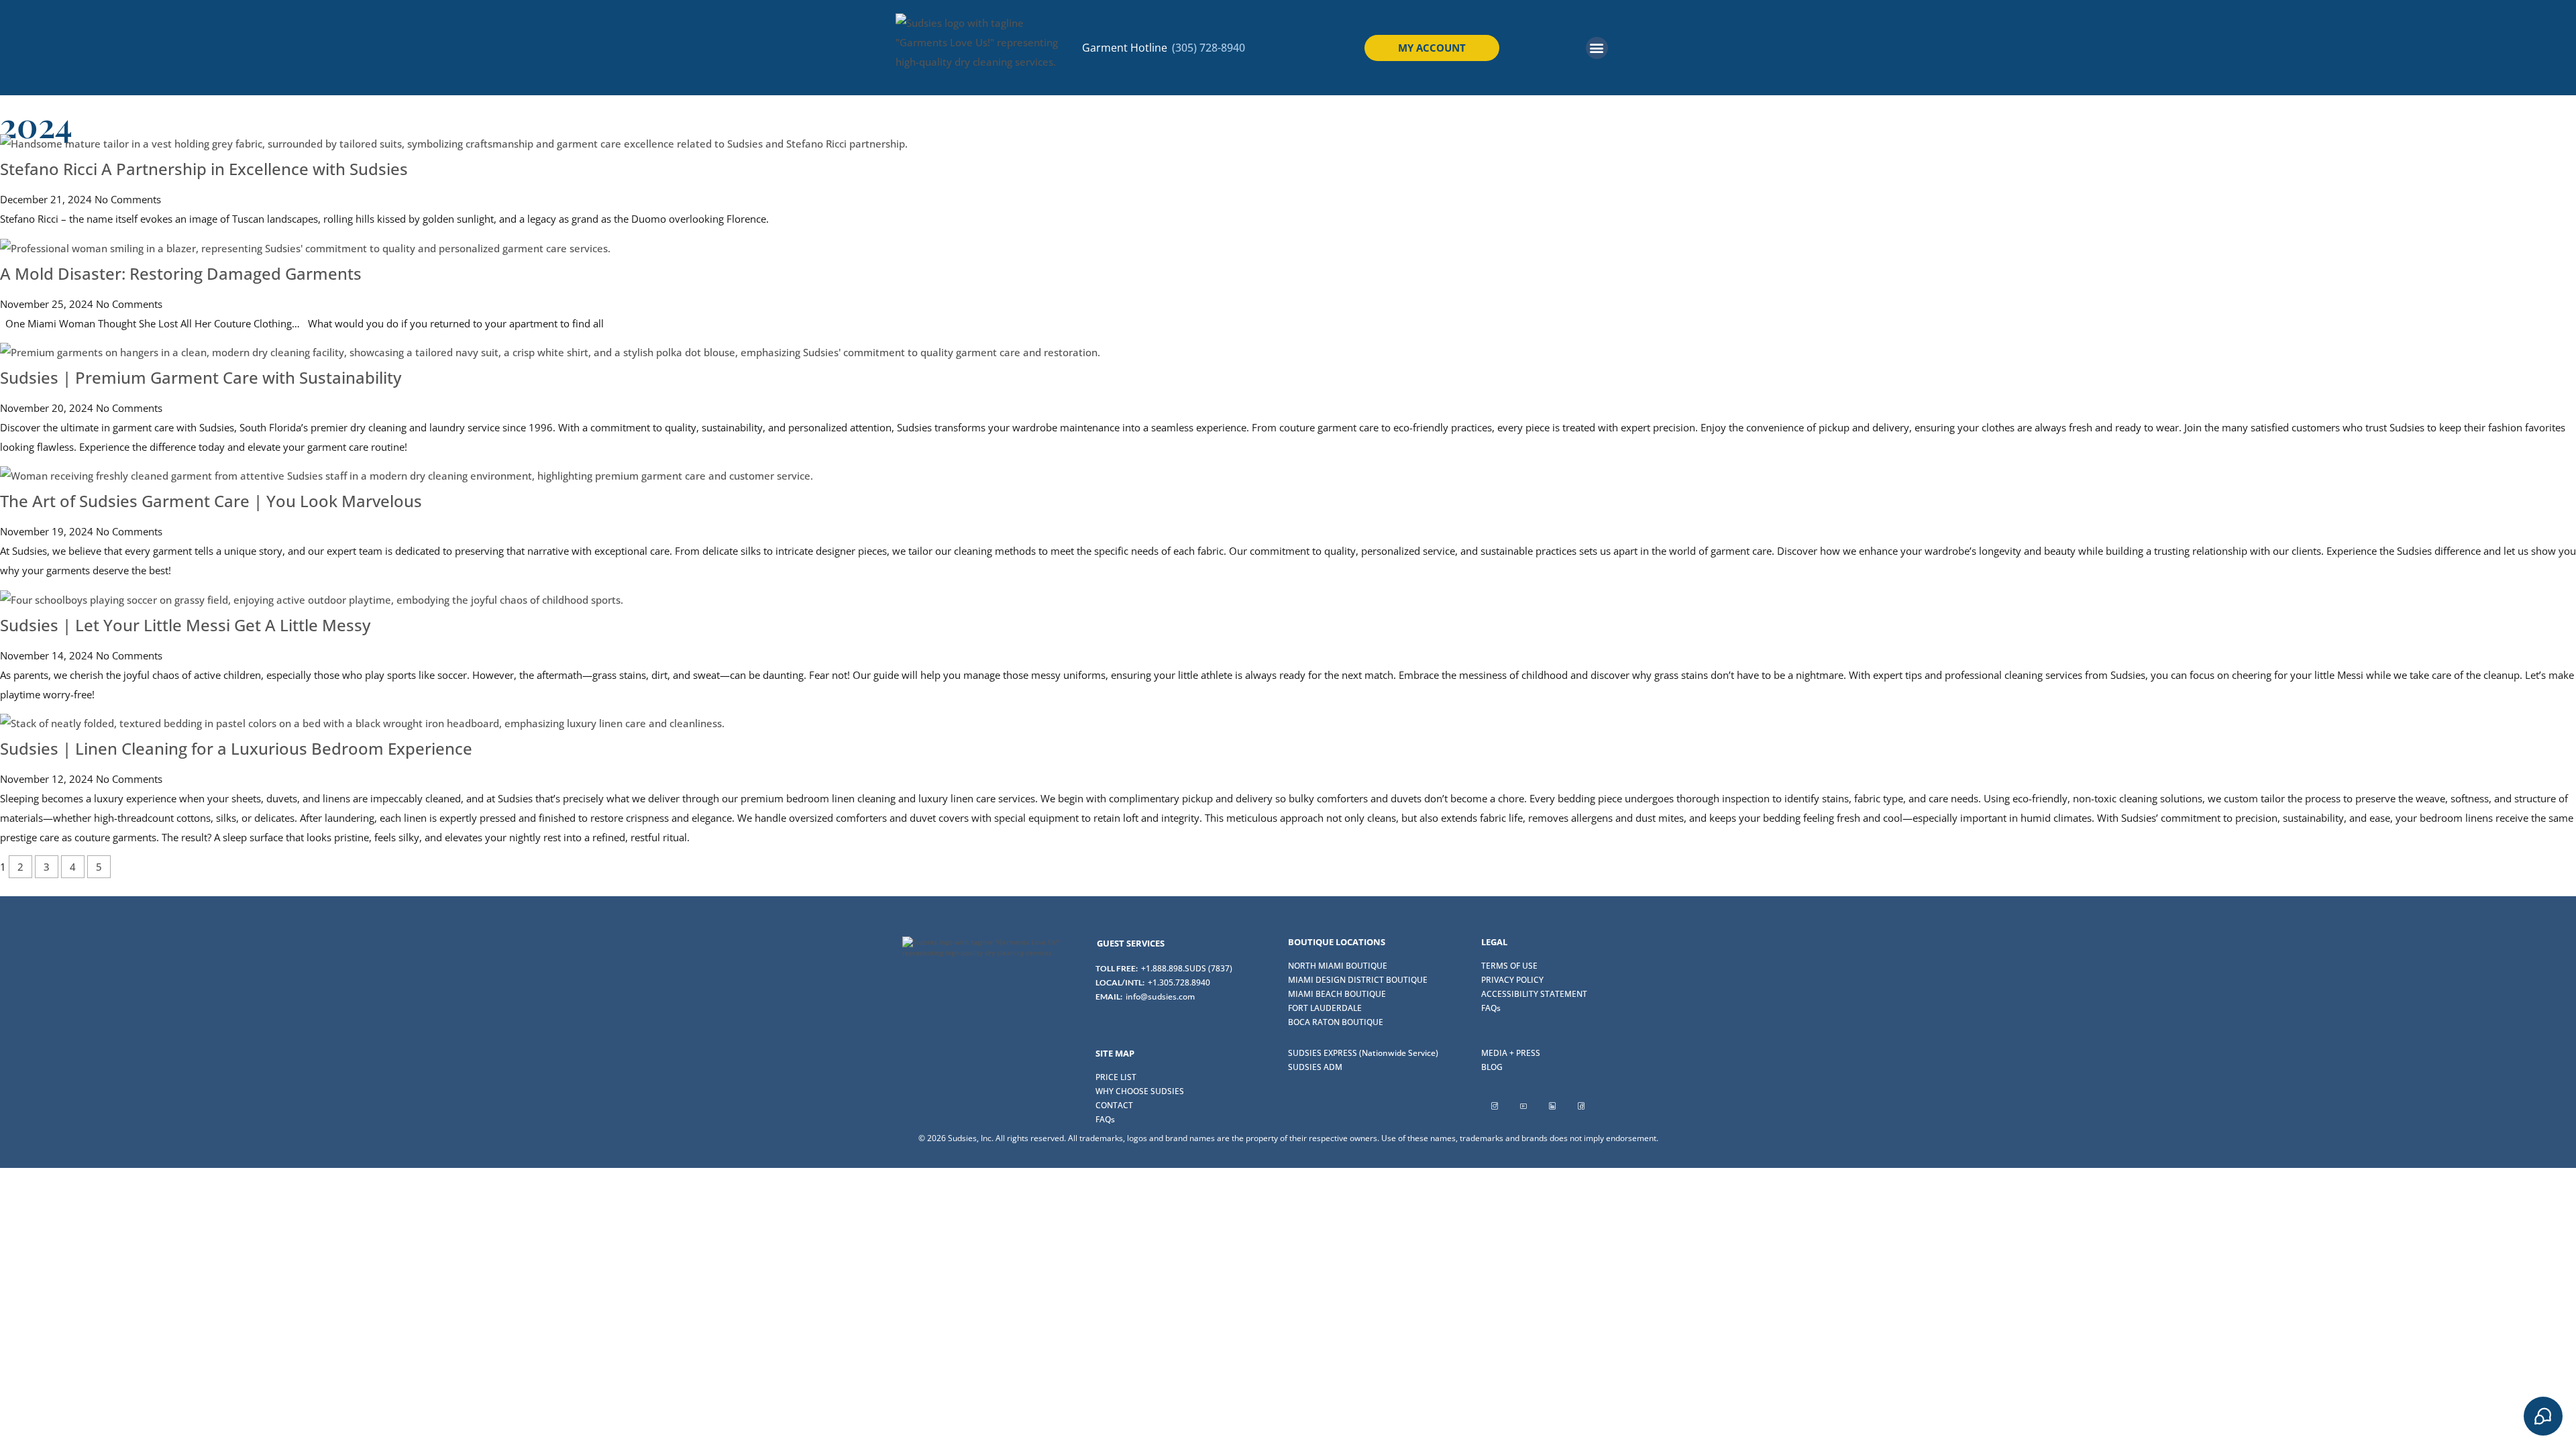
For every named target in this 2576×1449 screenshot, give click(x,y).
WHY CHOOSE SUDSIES (1140, 1091)
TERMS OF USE (1509, 966)
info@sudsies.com (1160, 997)
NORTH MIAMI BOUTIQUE (1338, 966)
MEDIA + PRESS (1511, 1053)
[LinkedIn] (1552, 1106)
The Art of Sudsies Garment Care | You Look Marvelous (211, 501)
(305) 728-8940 (1209, 48)
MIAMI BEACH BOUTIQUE (1337, 994)
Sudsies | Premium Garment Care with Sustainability (201, 377)
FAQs (1491, 1008)
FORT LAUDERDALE (1325, 1008)
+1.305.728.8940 (1179, 982)
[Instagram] (1495, 1106)
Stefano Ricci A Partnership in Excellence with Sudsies (204, 169)
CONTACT (1114, 1105)
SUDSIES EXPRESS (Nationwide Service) (1363, 1053)
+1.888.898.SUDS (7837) (1187, 968)
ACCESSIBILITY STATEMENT (1534, 994)
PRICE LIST (1116, 1077)
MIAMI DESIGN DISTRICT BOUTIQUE (1358, 980)
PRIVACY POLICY (1512, 980)
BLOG (1492, 1067)
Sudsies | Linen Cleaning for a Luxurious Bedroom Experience (236, 748)
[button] (1597, 48)
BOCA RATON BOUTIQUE (1336, 1022)
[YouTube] (1523, 1106)
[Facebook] (1581, 1106)
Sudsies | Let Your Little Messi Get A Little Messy (185, 625)
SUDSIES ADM (1315, 1067)
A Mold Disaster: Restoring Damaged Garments (181, 273)
